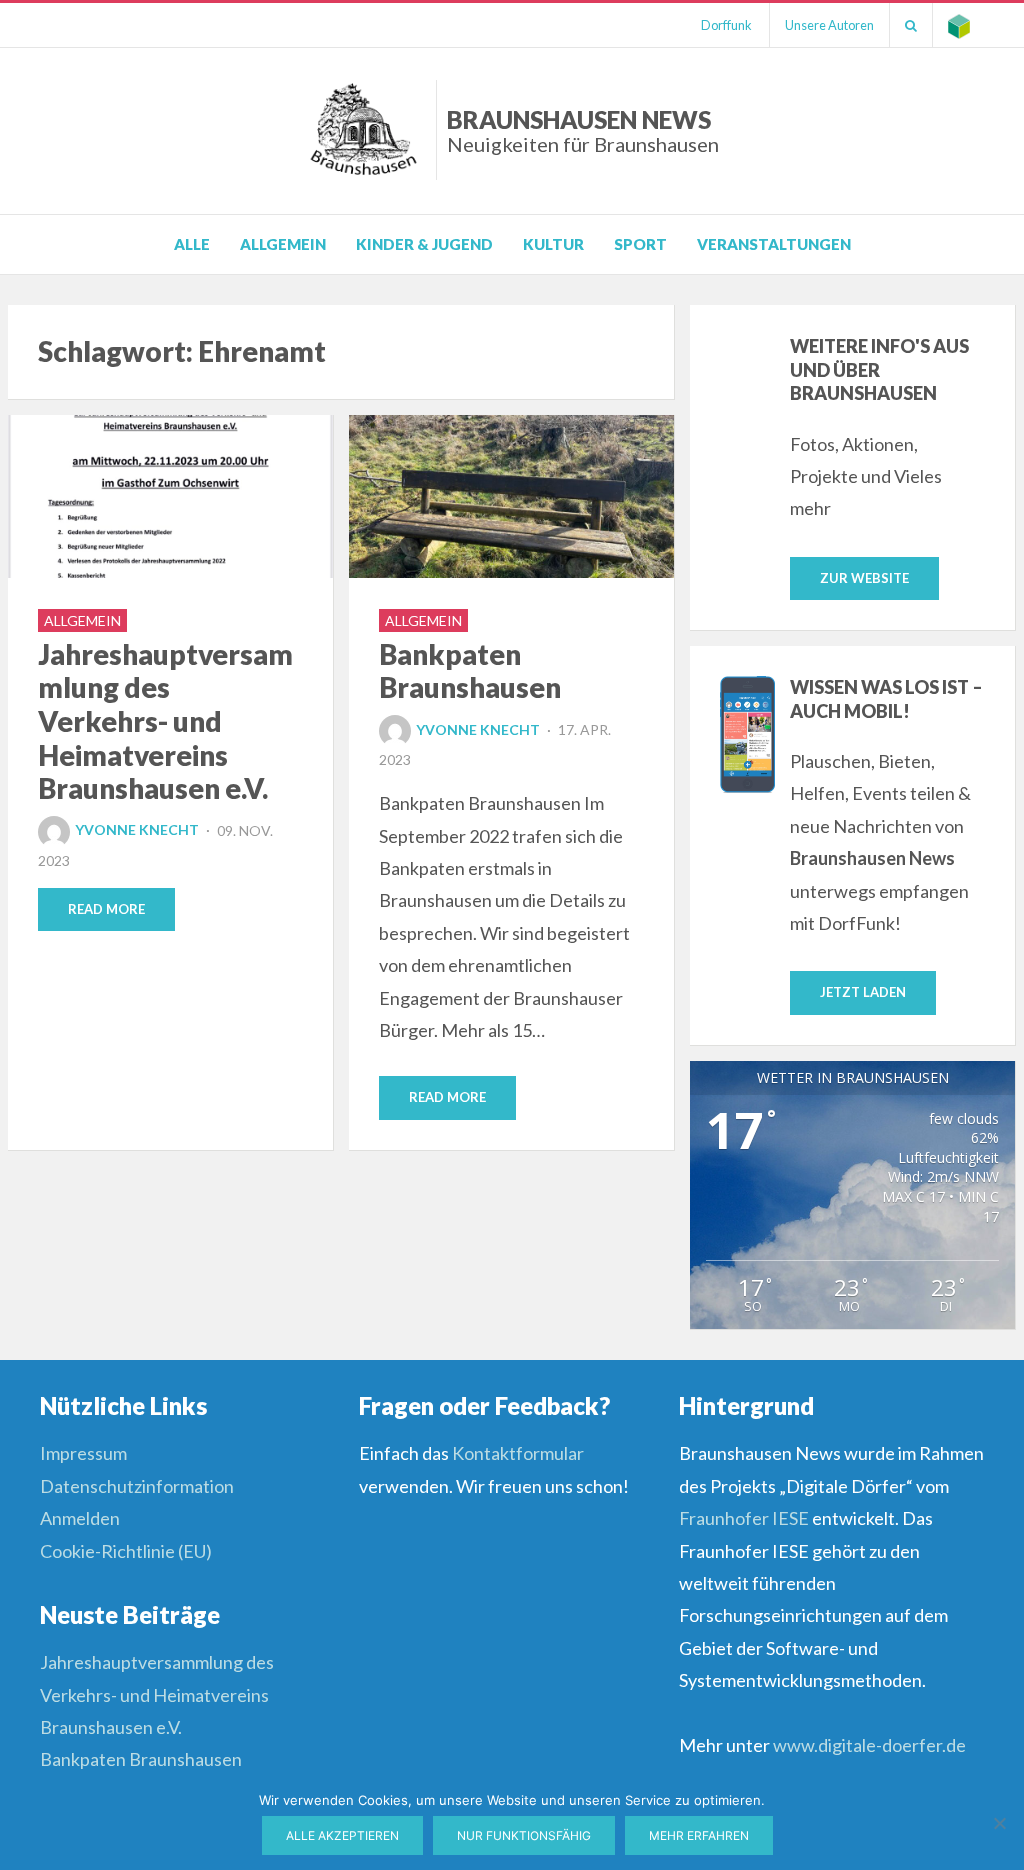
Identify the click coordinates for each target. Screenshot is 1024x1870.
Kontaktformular (518, 1453)
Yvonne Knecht (137, 829)
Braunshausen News (583, 130)
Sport (640, 244)
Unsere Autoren (829, 25)
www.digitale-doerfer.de (869, 1745)
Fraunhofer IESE (744, 1518)
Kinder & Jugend (424, 244)
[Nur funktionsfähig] (999, 1823)
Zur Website (864, 578)
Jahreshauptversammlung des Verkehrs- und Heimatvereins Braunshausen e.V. (165, 721)
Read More (106, 909)
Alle (192, 244)
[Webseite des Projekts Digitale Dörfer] (959, 25)
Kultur (553, 244)
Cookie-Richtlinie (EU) (126, 1551)
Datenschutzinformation (137, 1486)
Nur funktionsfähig (524, 1835)
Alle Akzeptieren (342, 1835)
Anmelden (80, 1518)
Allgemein (283, 244)
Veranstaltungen (774, 244)
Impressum (83, 1453)
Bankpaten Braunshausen (470, 671)
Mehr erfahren (699, 1835)
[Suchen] (911, 25)
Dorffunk (726, 25)
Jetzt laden (863, 992)
